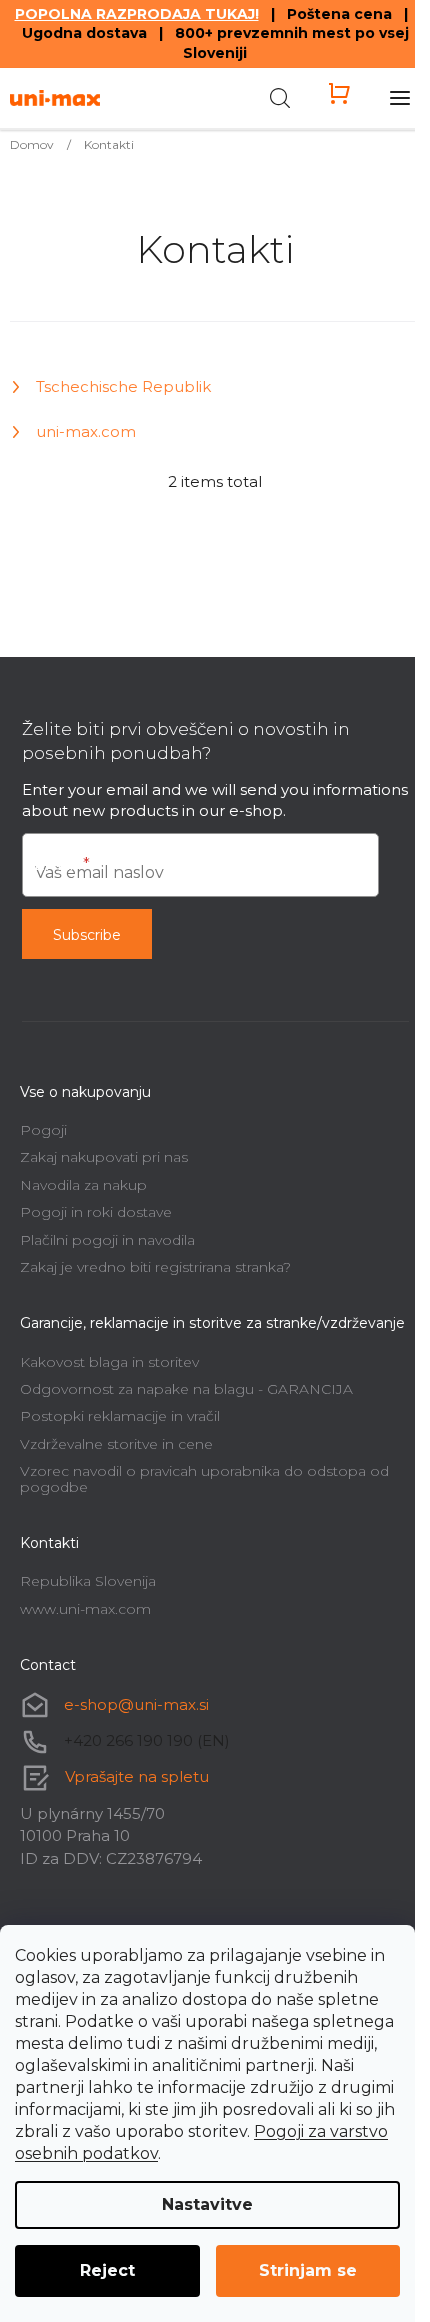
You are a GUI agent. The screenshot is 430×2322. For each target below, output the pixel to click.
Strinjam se (308, 2270)
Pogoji (43, 1130)
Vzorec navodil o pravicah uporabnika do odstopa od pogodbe (204, 1478)
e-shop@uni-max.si (136, 1704)
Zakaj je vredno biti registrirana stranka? (155, 1267)
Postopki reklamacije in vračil (120, 1416)
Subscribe (87, 935)
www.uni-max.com (85, 1609)
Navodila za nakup (83, 1185)
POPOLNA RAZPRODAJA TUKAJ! (137, 14)
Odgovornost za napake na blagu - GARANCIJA (186, 1389)
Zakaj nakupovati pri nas (104, 1157)
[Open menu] (400, 98)
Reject (107, 2270)
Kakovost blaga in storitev (109, 1362)
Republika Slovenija (88, 1581)
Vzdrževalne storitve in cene (116, 1444)
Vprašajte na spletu (137, 1776)
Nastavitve (207, 2204)
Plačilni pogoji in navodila (107, 1240)
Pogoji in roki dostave (96, 1212)
